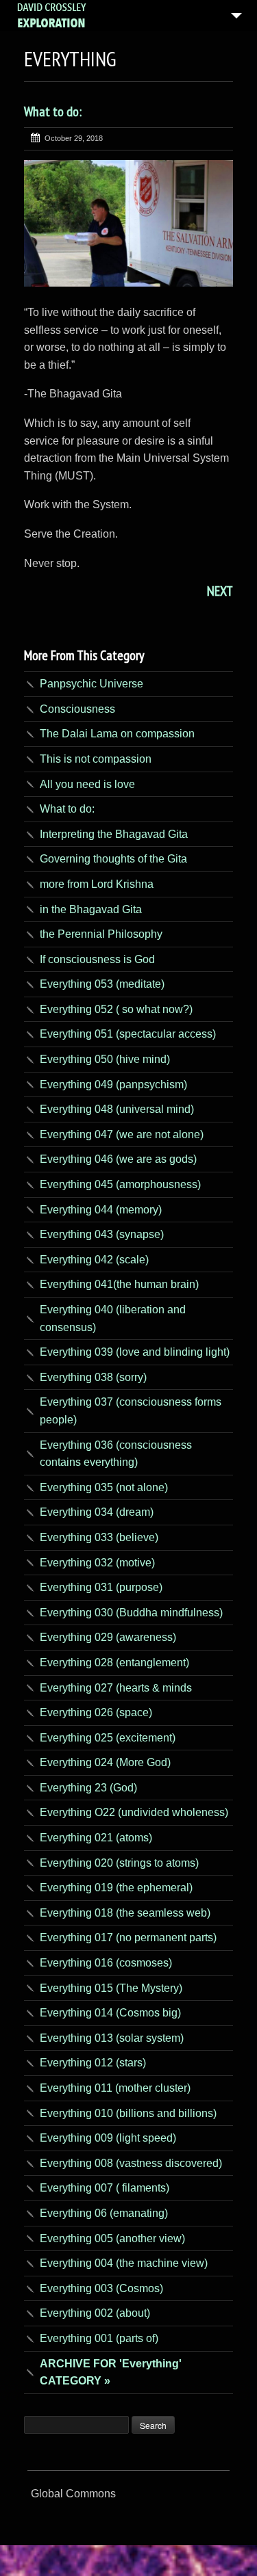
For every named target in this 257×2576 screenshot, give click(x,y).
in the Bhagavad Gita (91, 909)
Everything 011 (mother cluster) (115, 2088)
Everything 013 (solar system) (112, 2038)
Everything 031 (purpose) (101, 1587)
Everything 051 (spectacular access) (128, 1034)
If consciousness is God (97, 959)
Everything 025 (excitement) (108, 1738)
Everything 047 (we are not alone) (122, 1134)
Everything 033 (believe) (99, 1537)
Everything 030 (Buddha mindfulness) (131, 1613)
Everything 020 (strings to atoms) (119, 1863)
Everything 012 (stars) (93, 2063)
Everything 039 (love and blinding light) (135, 1352)
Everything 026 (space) (96, 1712)
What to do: (53, 111)
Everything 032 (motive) (97, 1563)
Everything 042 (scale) (94, 1260)
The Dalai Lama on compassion (117, 734)
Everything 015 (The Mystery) (111, 1988)
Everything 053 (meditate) (102, 984)
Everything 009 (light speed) (108, 2138)
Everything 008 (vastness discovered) (131, 2163)
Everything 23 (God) (88, 1788)
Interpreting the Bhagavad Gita (114, 834)
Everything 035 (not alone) (104, 1487)
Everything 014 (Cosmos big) (110, 2013)
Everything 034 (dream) (97, 1512)
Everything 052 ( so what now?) (116, 1009)
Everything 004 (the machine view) (124, 2263)
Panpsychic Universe (91, 684)
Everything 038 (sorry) (93, 1377)
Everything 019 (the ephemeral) (116, 1888)
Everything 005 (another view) (112, 2238)
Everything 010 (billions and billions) (128, 2113)
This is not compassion (96, 759)
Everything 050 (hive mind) (105, 1059)
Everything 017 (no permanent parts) (128, 1937)
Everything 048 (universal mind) (117, 1109)
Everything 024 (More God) (105, 1762)
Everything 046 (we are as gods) (118, 1159)
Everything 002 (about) (95, 2313)
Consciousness (77, 709)
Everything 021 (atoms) (96, 1838)
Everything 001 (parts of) (99, 2338)
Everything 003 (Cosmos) (101, 2288)
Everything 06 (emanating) (104, 2213)
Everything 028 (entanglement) (114, 1662)
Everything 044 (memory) (101, 1210)
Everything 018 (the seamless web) (125, 1913)
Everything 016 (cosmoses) (106, 1963)
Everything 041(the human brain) (119, 1284)
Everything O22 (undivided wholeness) (134, 1812)
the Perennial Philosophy (101, 934)
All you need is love (87, 784)
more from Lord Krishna (97, 884)
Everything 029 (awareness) (108, 1637)
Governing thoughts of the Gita (113, 859)
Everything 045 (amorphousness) (120, 1184)
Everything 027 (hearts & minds (116, 1688)
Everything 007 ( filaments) (105, 2188)
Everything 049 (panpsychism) (113, 1085)
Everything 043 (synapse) (102, 1234)
